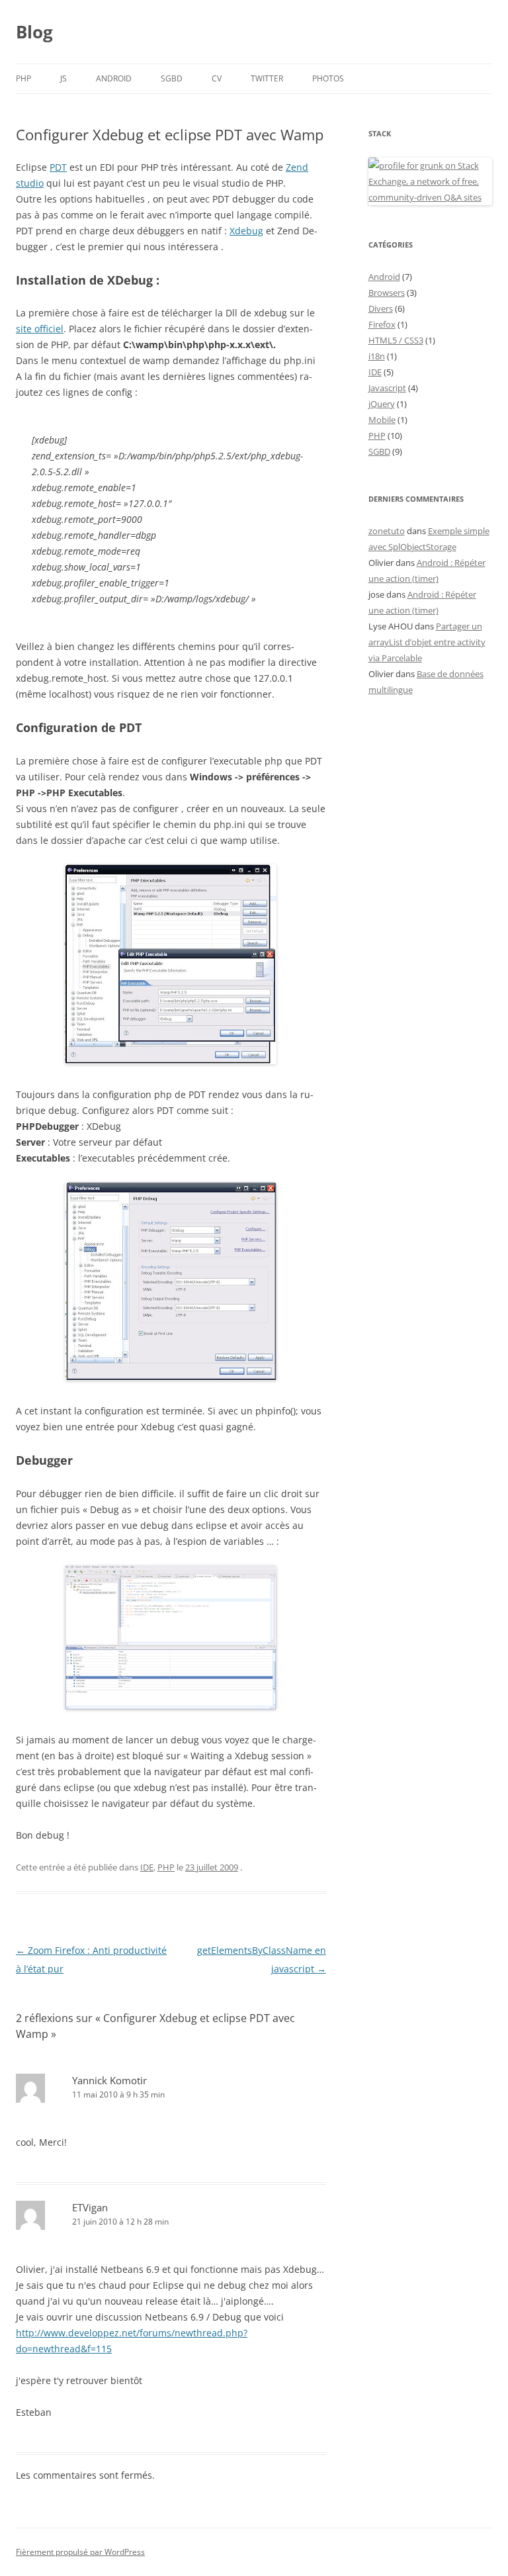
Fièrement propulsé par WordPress (80, 2552)
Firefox (382, 324)
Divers (381, 308)
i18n (377, 356)
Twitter (267, 78)
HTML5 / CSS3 (396, 340)
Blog (34, 32)
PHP (23, 78)
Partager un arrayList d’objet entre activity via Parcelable (427, 642)
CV (217, 78)
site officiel (40, 329)
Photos (328, 78)
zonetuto (387, 531)
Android (114, 78)
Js (63, 78)
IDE (147, 1867)
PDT (58, 167)
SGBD (172, 78)
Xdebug (246, 231)
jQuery (382, 404)
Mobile (382, 420)
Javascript (387, 388)
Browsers (387, 293)
